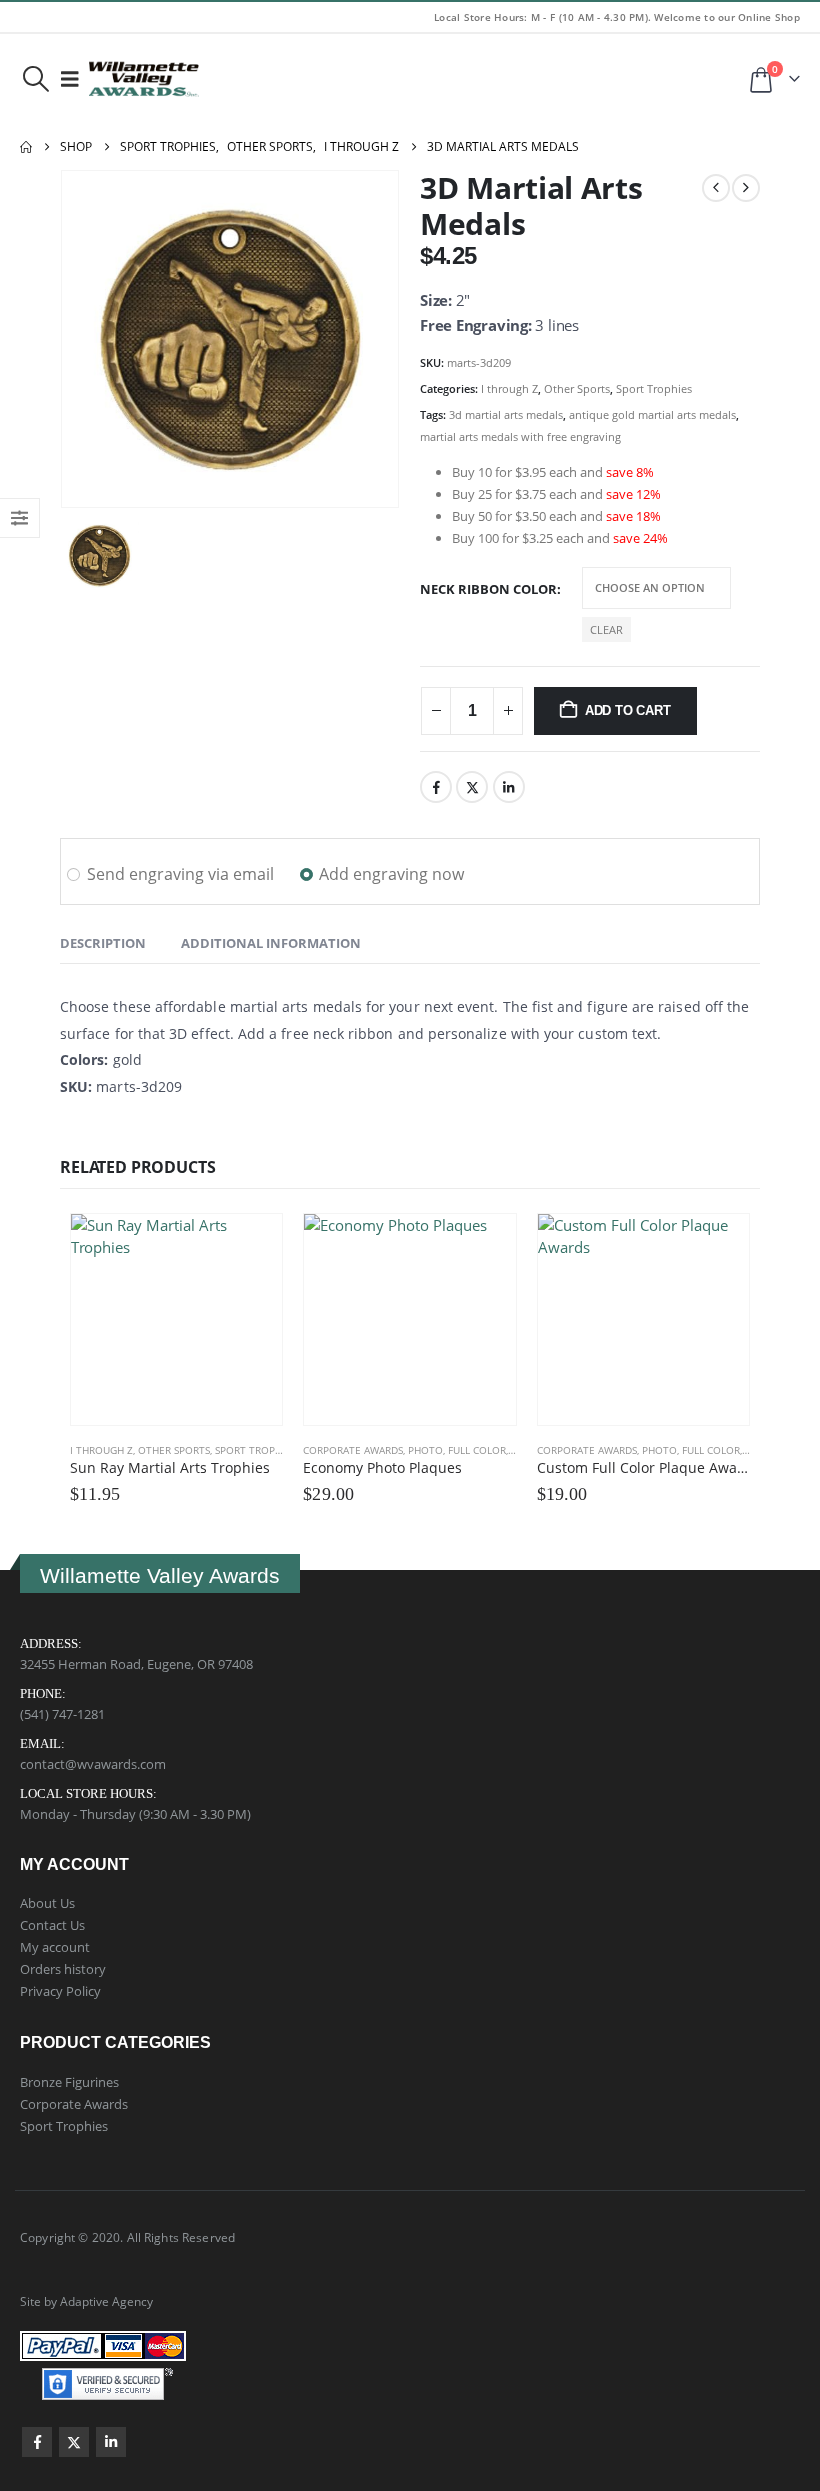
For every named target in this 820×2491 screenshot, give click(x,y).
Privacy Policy (60, 1991)
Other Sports (577, 388)
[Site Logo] (144, 79)
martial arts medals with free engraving (520, 436)
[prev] (716, 188)
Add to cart (628, 710)
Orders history (63, 1969)
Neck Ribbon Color (488, 589)
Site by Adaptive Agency (86, 2301)
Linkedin (111, 2442)
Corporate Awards (353, 1450)
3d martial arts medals (506, 414)
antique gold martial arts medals (652, 414)
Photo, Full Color (457, 1450)
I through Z (509, 388)
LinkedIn (509, 787)
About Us (47, 1903)
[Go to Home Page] (26, 147)
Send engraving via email (180, 874)
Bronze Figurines (69, 2082)
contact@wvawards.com (93, 1764)
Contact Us (52, 1925)
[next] (746, 188)
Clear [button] (606, 629)
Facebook (436, 787)
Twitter (472, 787)
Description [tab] (103, 943)
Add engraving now (391, 874)
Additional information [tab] (271, 943)
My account (55, 1947)
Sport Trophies (654, 388)
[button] (35, 79)
